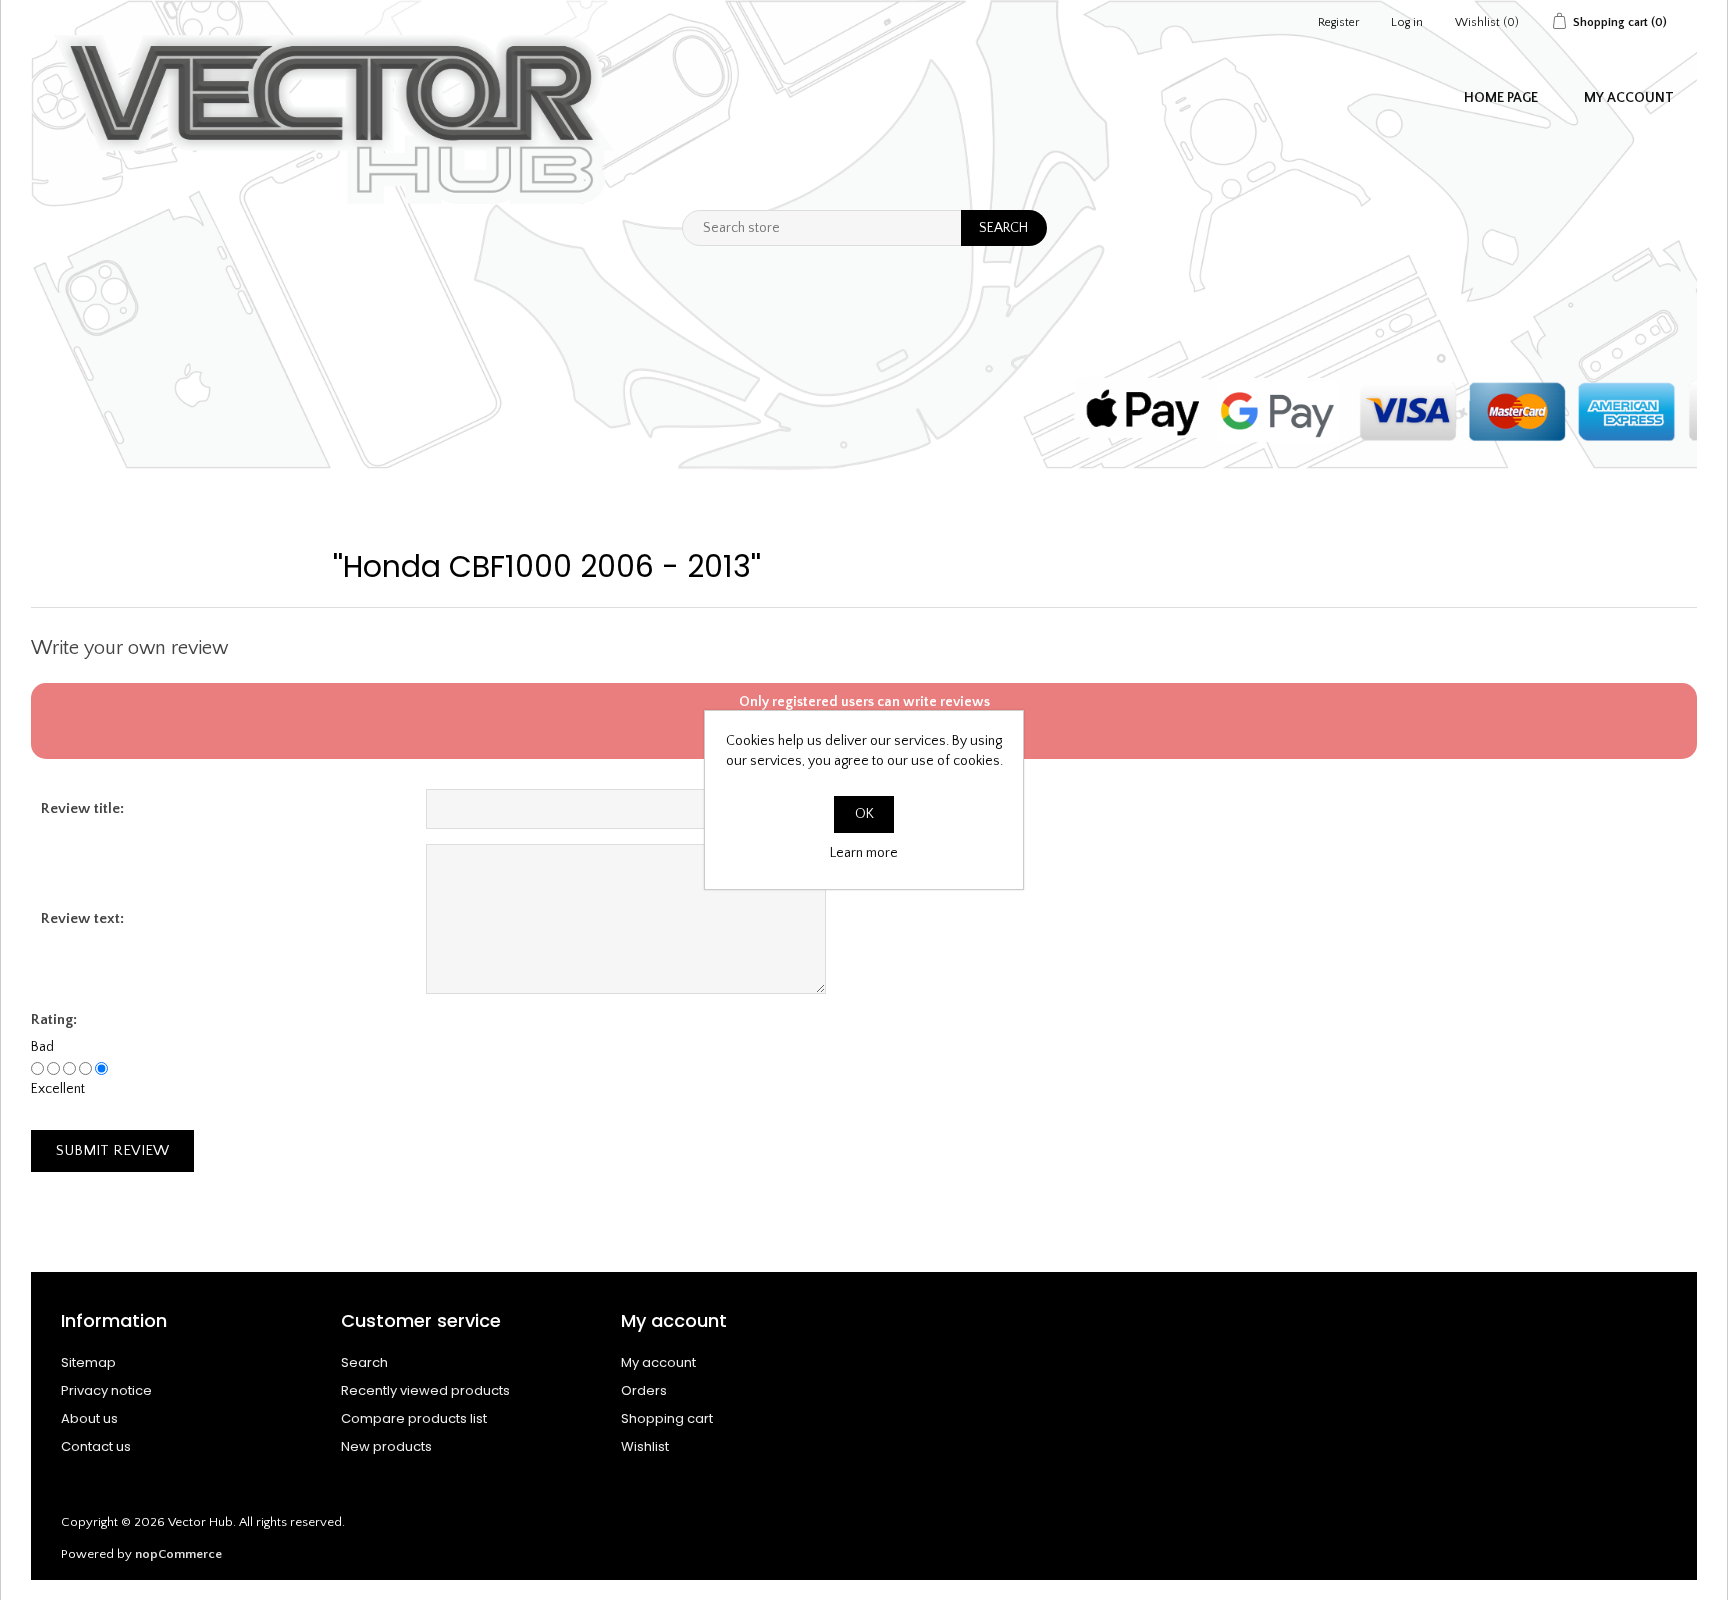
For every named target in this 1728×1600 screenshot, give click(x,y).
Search (364, 1362)
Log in (1407, 22)
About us (89, 1418)
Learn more (864, 853)
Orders (644, 1390)
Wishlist (645, 1446)
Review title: (82, 808)
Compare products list (414, 1418)
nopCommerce (178, 1554)
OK (864, 814)
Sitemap (88, 1362)
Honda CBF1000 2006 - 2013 (547, 566)
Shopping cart (667, 1418)
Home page (1501, 98)
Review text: (82, 918)
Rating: (54, 1019)
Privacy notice (106, 1390)
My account (1629, 98)
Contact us (96, 1446)
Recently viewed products (425, 1390)
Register (1338, 22)
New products (386, 1446)
